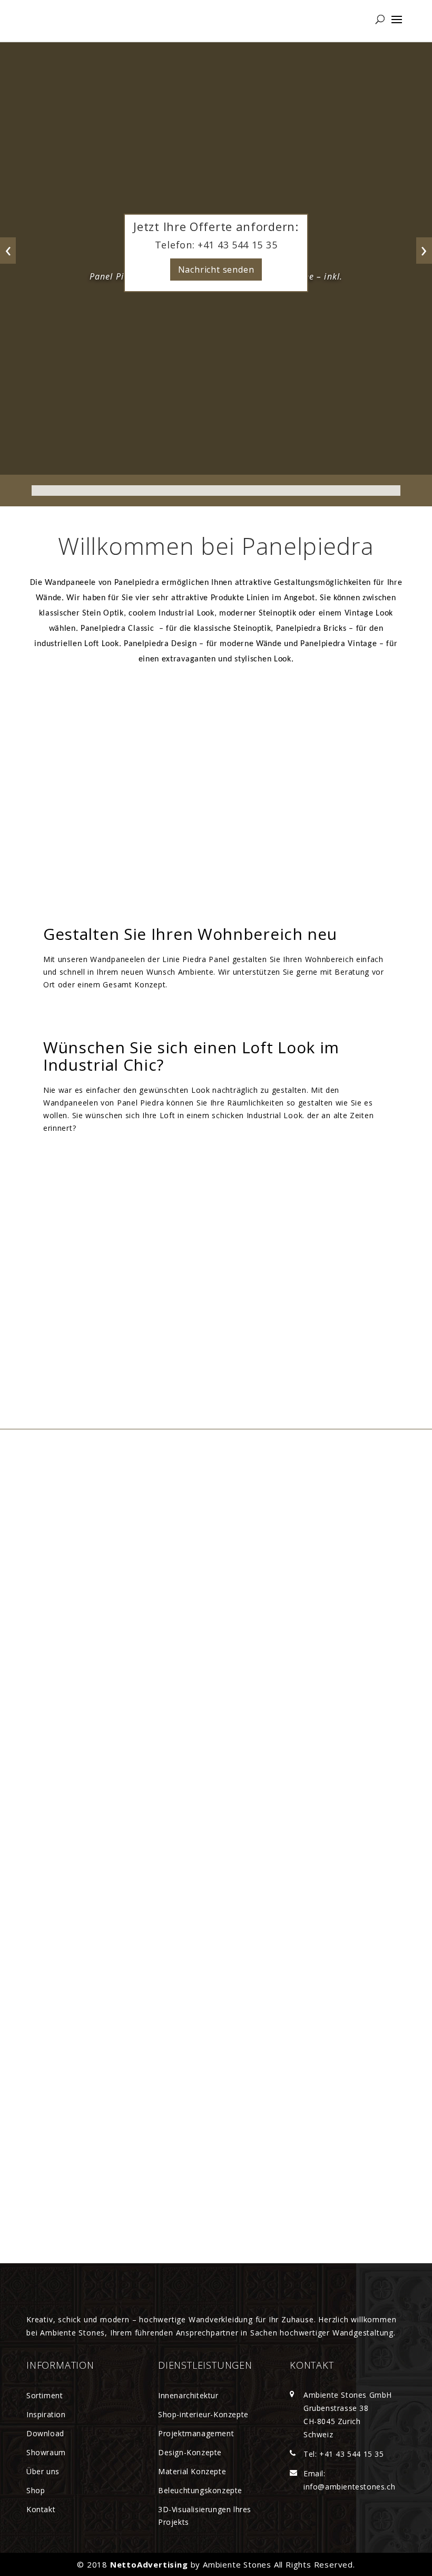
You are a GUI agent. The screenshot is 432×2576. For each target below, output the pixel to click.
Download (45, 2433)
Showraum (46, 2452)
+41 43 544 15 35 (236, 245)
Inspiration (46, 2414)
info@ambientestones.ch (349, 2487)
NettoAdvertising (149, 2564)
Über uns (43, 2471)
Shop (36, 2490)
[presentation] (8, 251)
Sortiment (45, 2395)
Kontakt (41, 2509)
